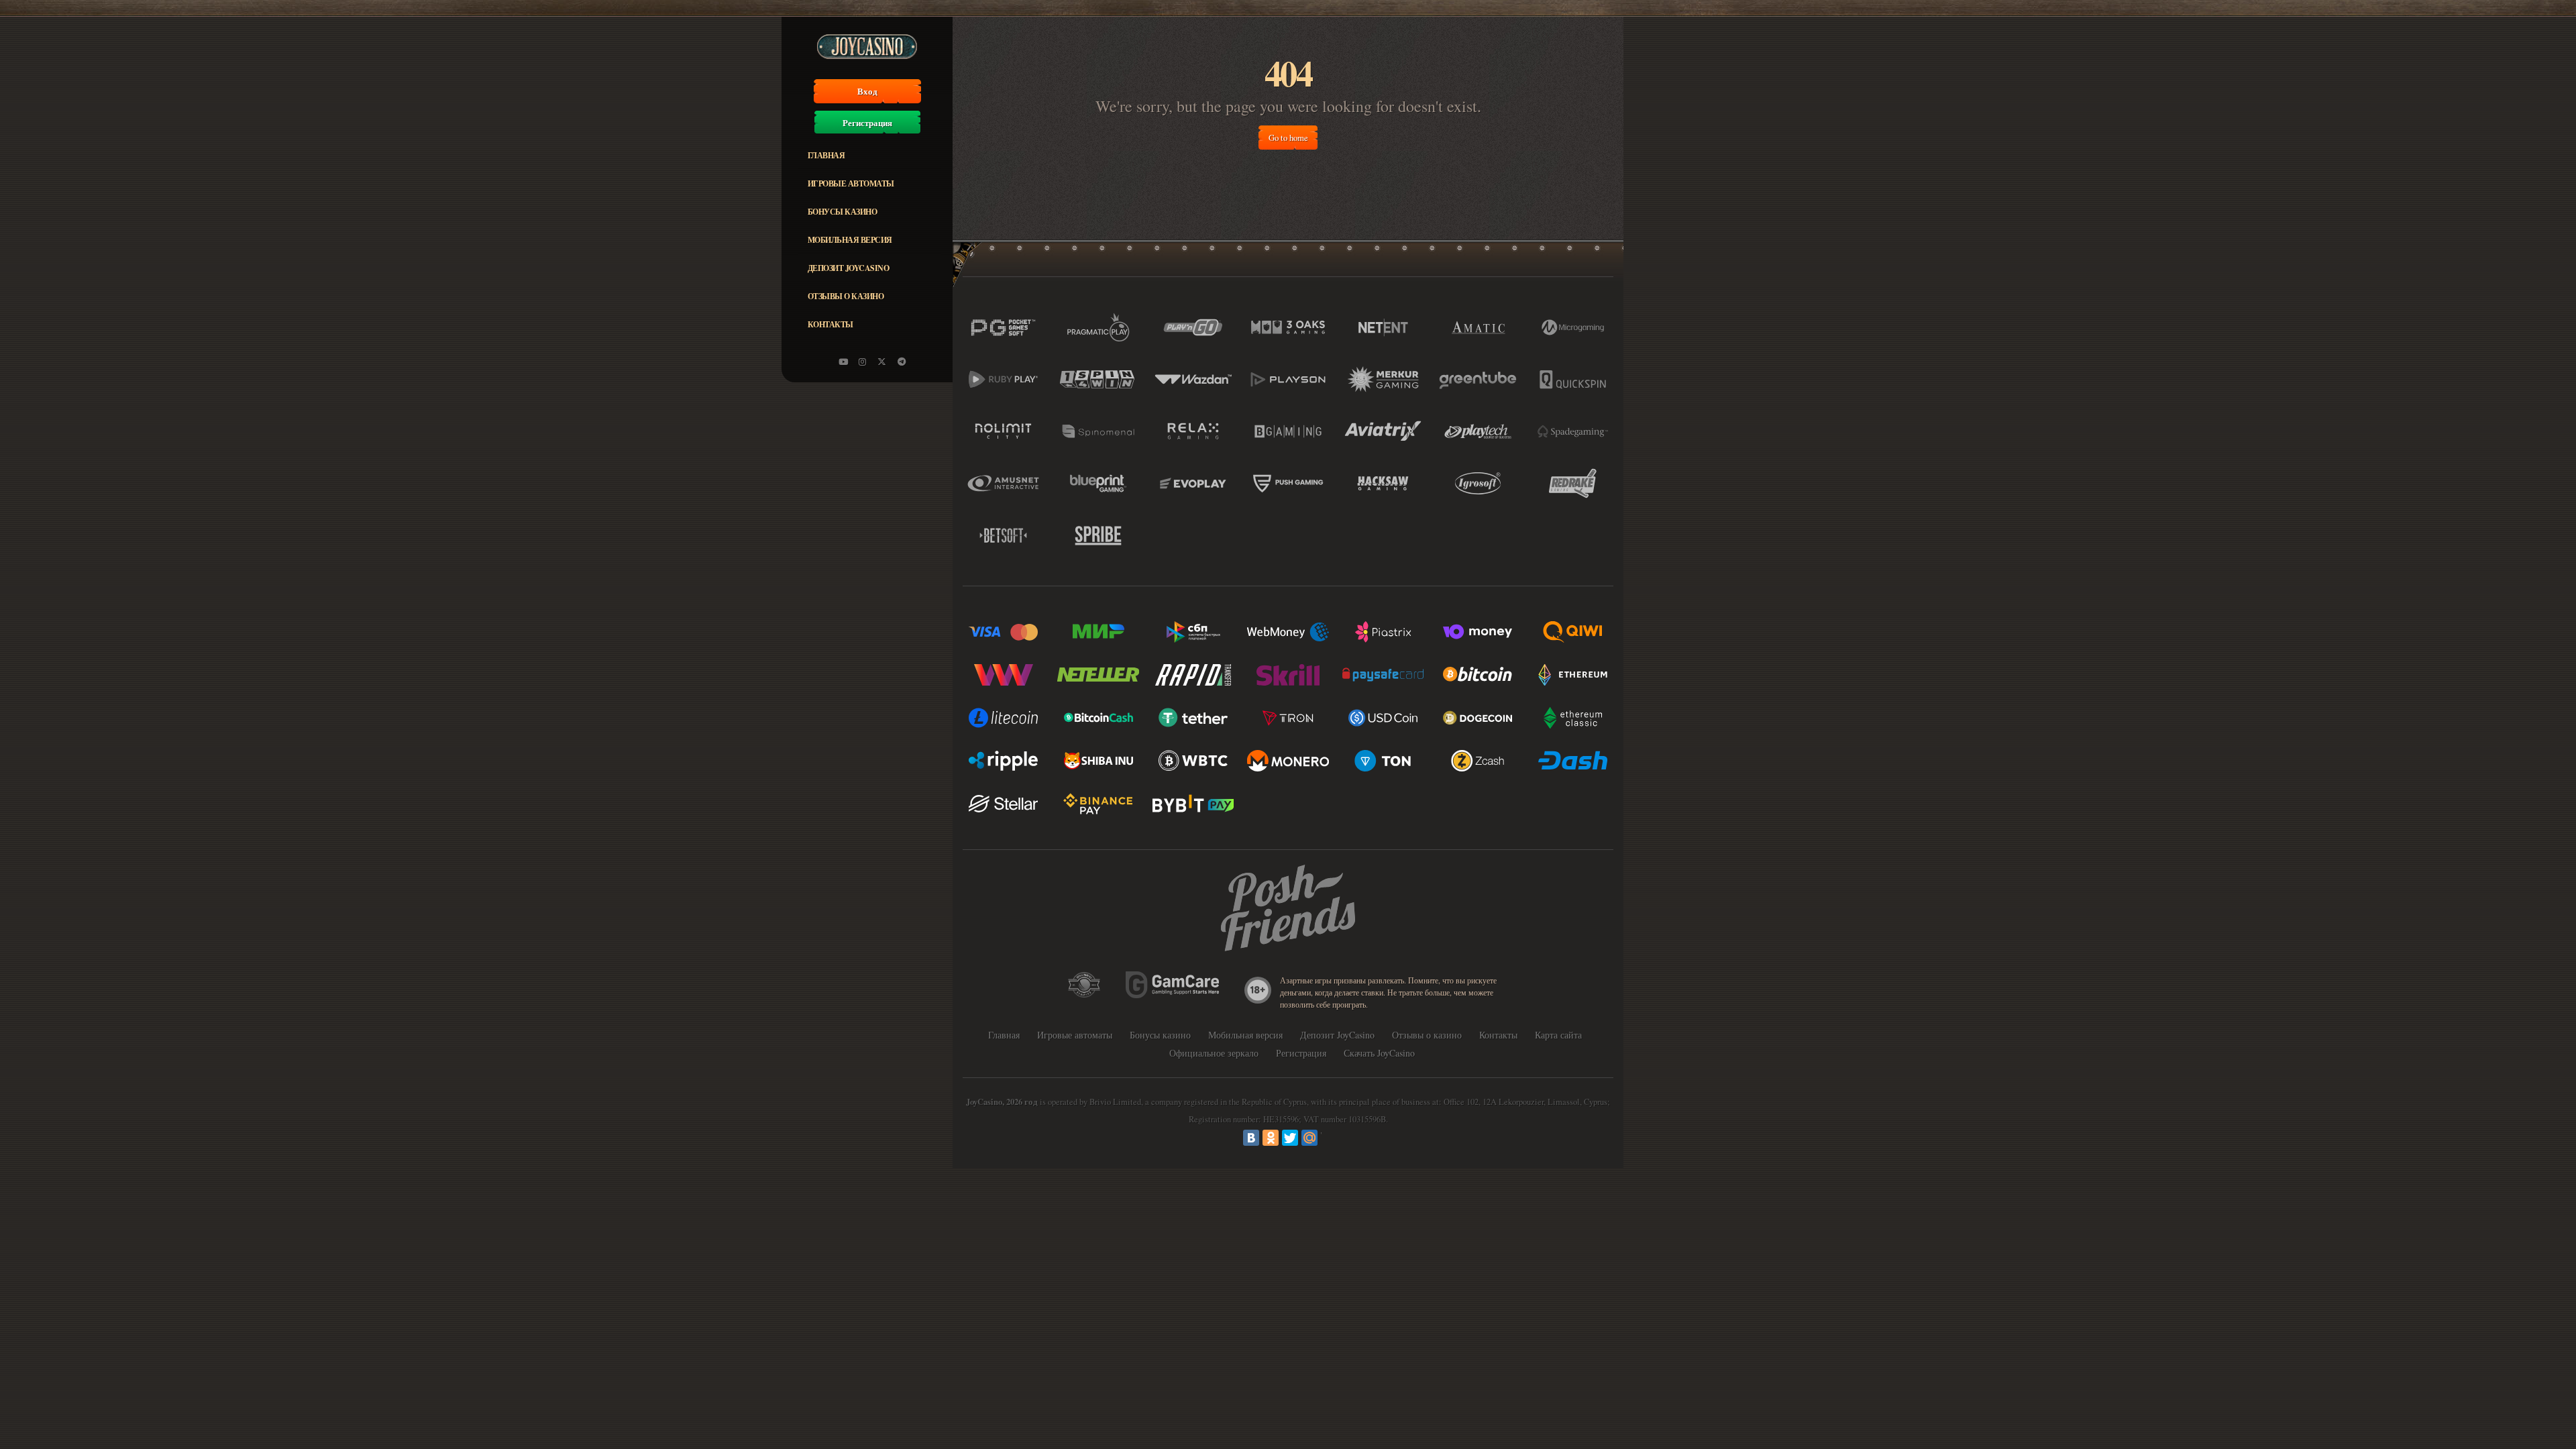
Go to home (1288, 138)
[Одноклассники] (1271, 1138)
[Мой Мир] (1309, 1138)
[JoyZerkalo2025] (902, 362)
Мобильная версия (850, 240)
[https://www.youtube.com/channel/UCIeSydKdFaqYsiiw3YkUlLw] (843, 362)
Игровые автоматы (851, 183)
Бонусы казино (843, 212)
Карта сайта (1558, 1035)
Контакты (830, 324)
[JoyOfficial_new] (882, 362)
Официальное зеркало (1214, 1053)
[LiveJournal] (1329, 1138)
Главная (826, 155)
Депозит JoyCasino (849, 268)
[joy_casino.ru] (863, 362)
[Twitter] (1290, 1138)
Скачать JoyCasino (1379, 1053)
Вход (867, 91)
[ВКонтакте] (1251, 1138)
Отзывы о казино (846, 296)
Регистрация (867, 123)
